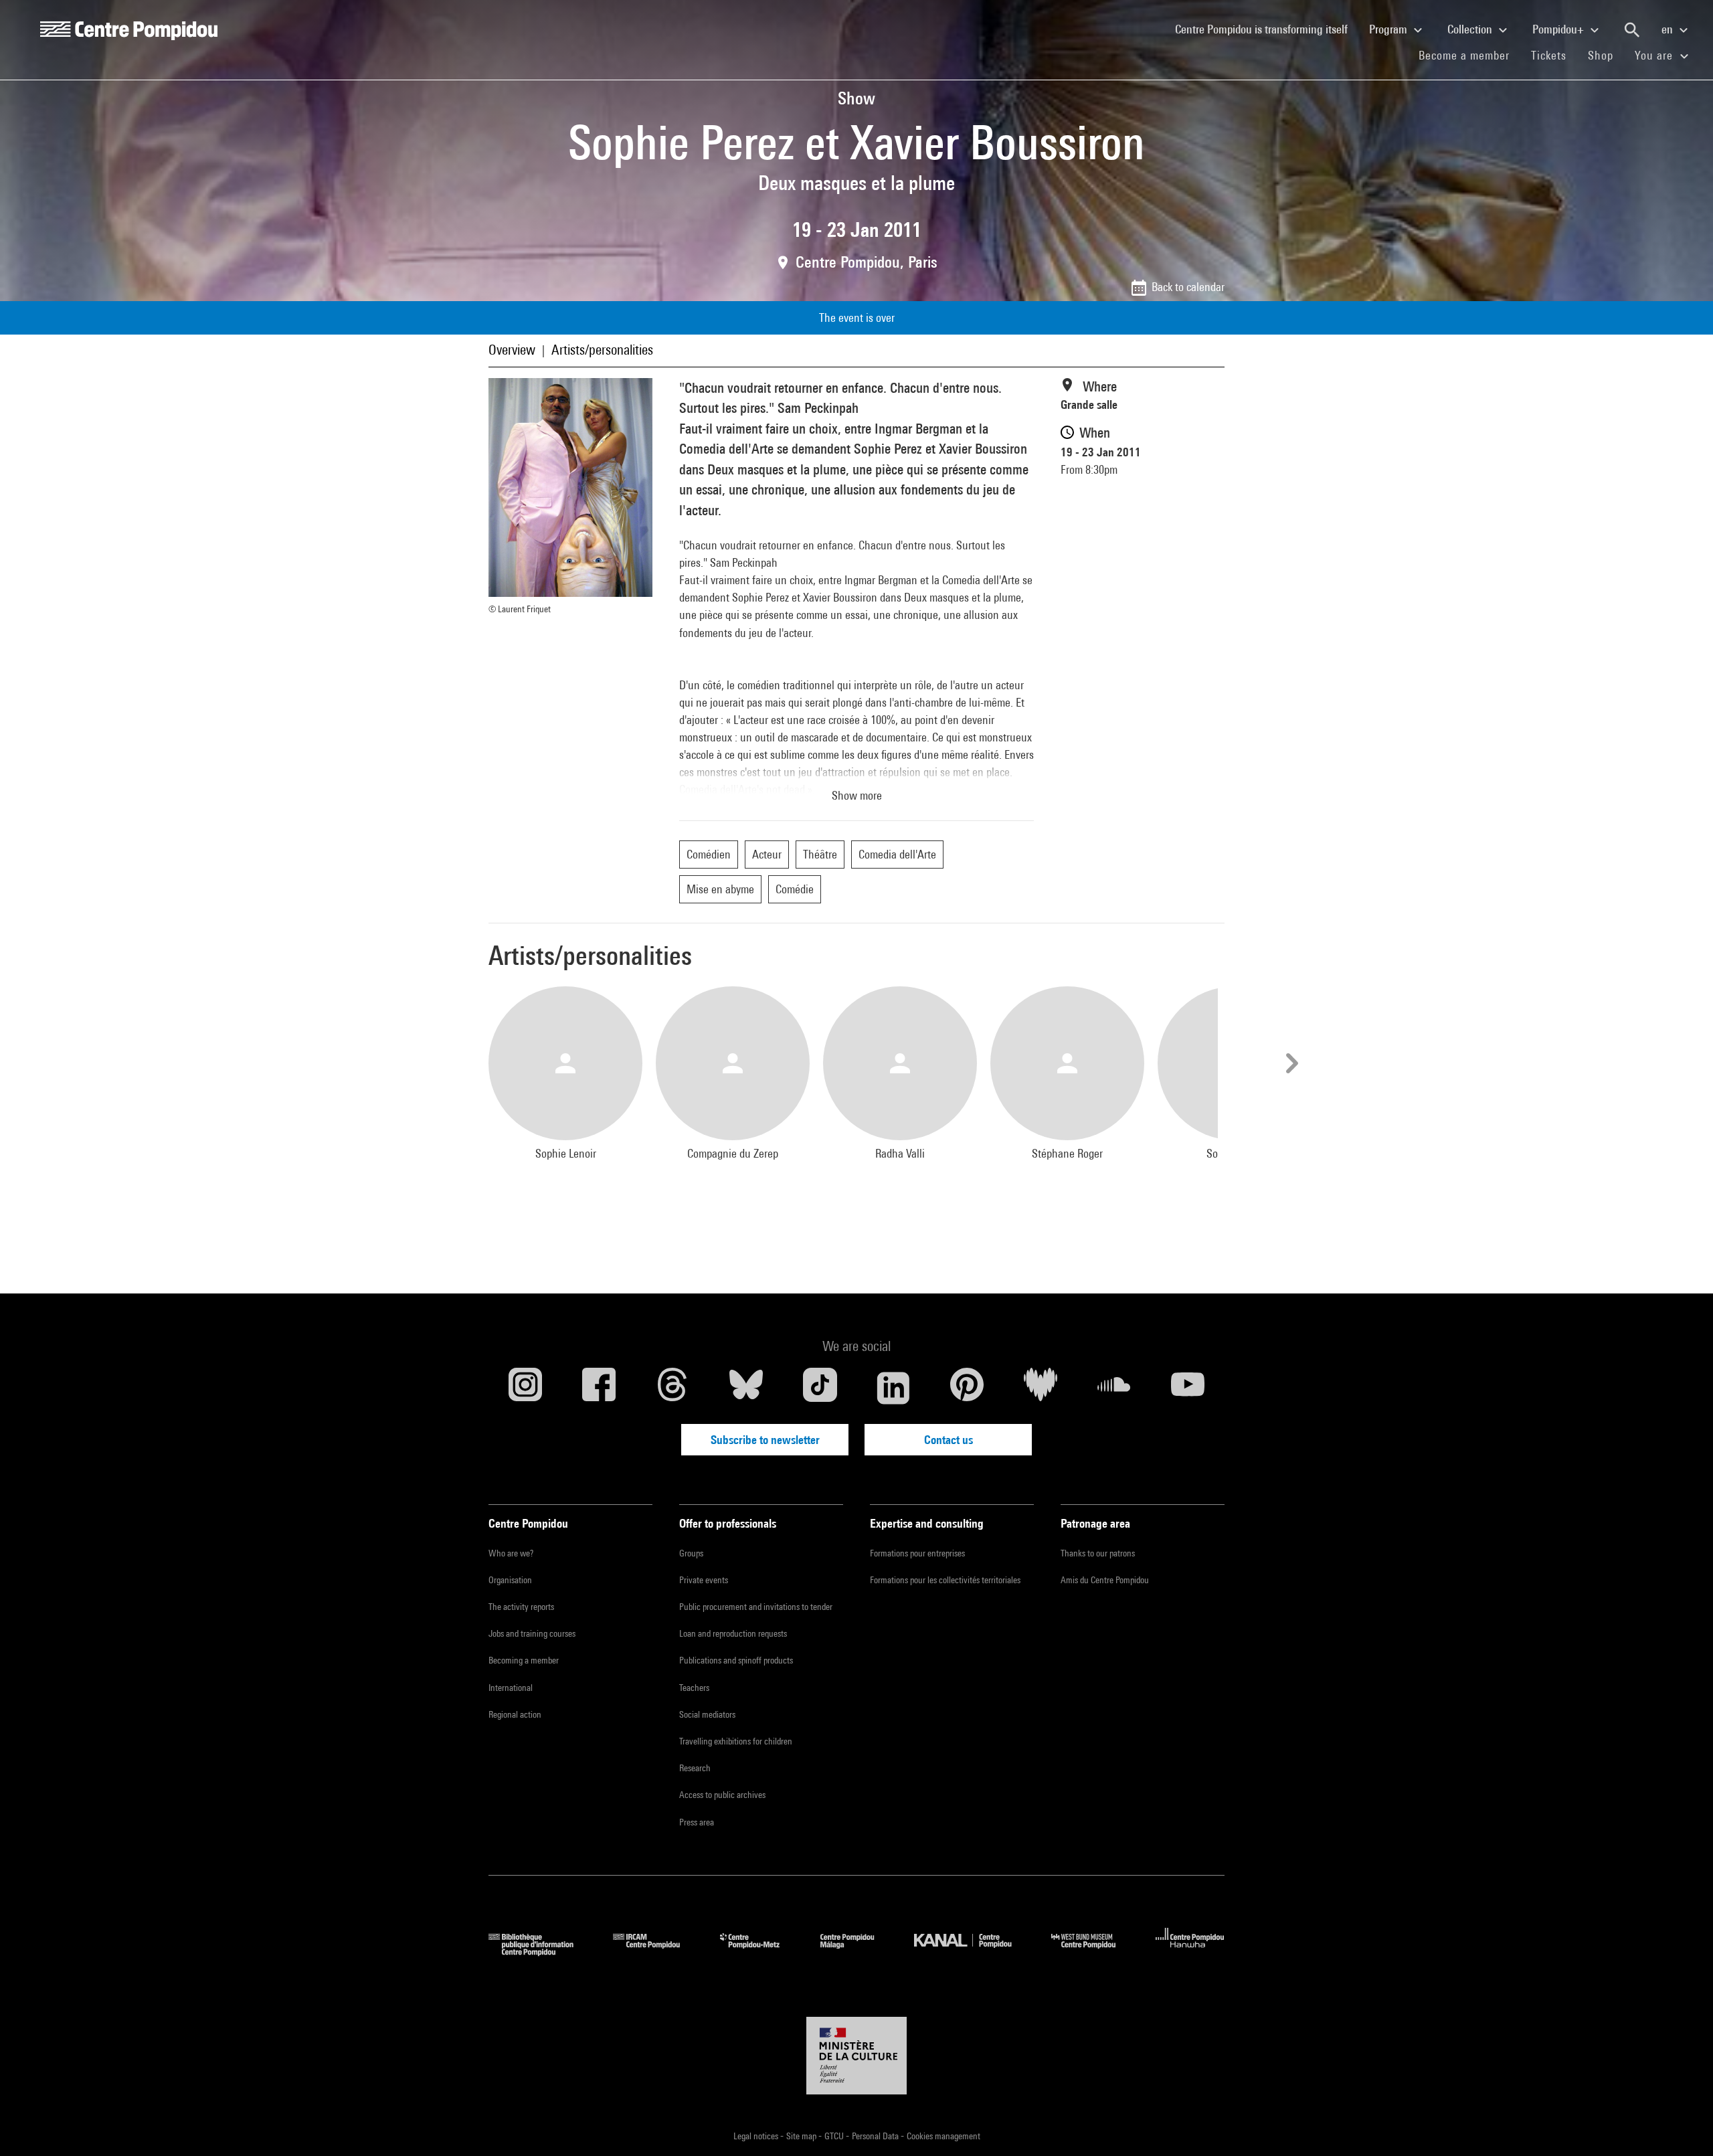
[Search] (1632, 30)
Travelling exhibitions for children (736, 1741)
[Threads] (672, 1388)
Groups (691, 1553)
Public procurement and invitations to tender (756, 1607)
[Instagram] (525, 1388)
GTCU (835, 2136)
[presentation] (1290, 1063)
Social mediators (707, 1714)
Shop (1606, 55)
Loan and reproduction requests (733, 1633)
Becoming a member (524, 1660)
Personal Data (876, 2136)
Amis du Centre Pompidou (1105, 1580)
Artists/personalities (602, 350)
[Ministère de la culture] (856, 2056)
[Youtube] (1188, 1388)
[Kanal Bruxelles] (973, 1952)
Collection (1471, 29)
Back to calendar (1188, 287)
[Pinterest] (967, 1388)
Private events (704, 1580)
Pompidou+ (1559, 29)
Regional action (515, 1714)
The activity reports (521, 1607)
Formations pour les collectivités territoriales (945, 1580)
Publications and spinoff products (736, 1660)
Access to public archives (722, 1795)
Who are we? (511, 1553)
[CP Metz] (760, 1952)
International (511, 1688)
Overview (512, 350)
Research (695, 1768)
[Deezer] (1041, 1388)
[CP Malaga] (857, 1952)
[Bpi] (541, 1952)
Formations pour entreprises (917, 1553)
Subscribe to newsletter (765, 1440)
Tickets (1549, 55)
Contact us (949, 1440)
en (1669, 29)
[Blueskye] (746, 1388)
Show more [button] (857, 795)
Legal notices (757, 2136)
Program (1389, 29)
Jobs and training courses (532, 1633)
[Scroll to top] (1682, 2125)
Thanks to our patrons (1098, 1553)
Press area (697, 1822)
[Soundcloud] (1114, 1388)
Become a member (1469, 55)
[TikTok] (820, 1388)
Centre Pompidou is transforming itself (1267, 29)
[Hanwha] (1190, 1952)
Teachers (694, 1688)
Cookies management (943, 2136)
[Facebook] (599, 1388)
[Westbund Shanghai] (1093, 1952)
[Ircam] (656, 1952)
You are (1655, 55)
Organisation (510, 1580)
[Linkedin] (893, 1388)
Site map (802, 2136)
